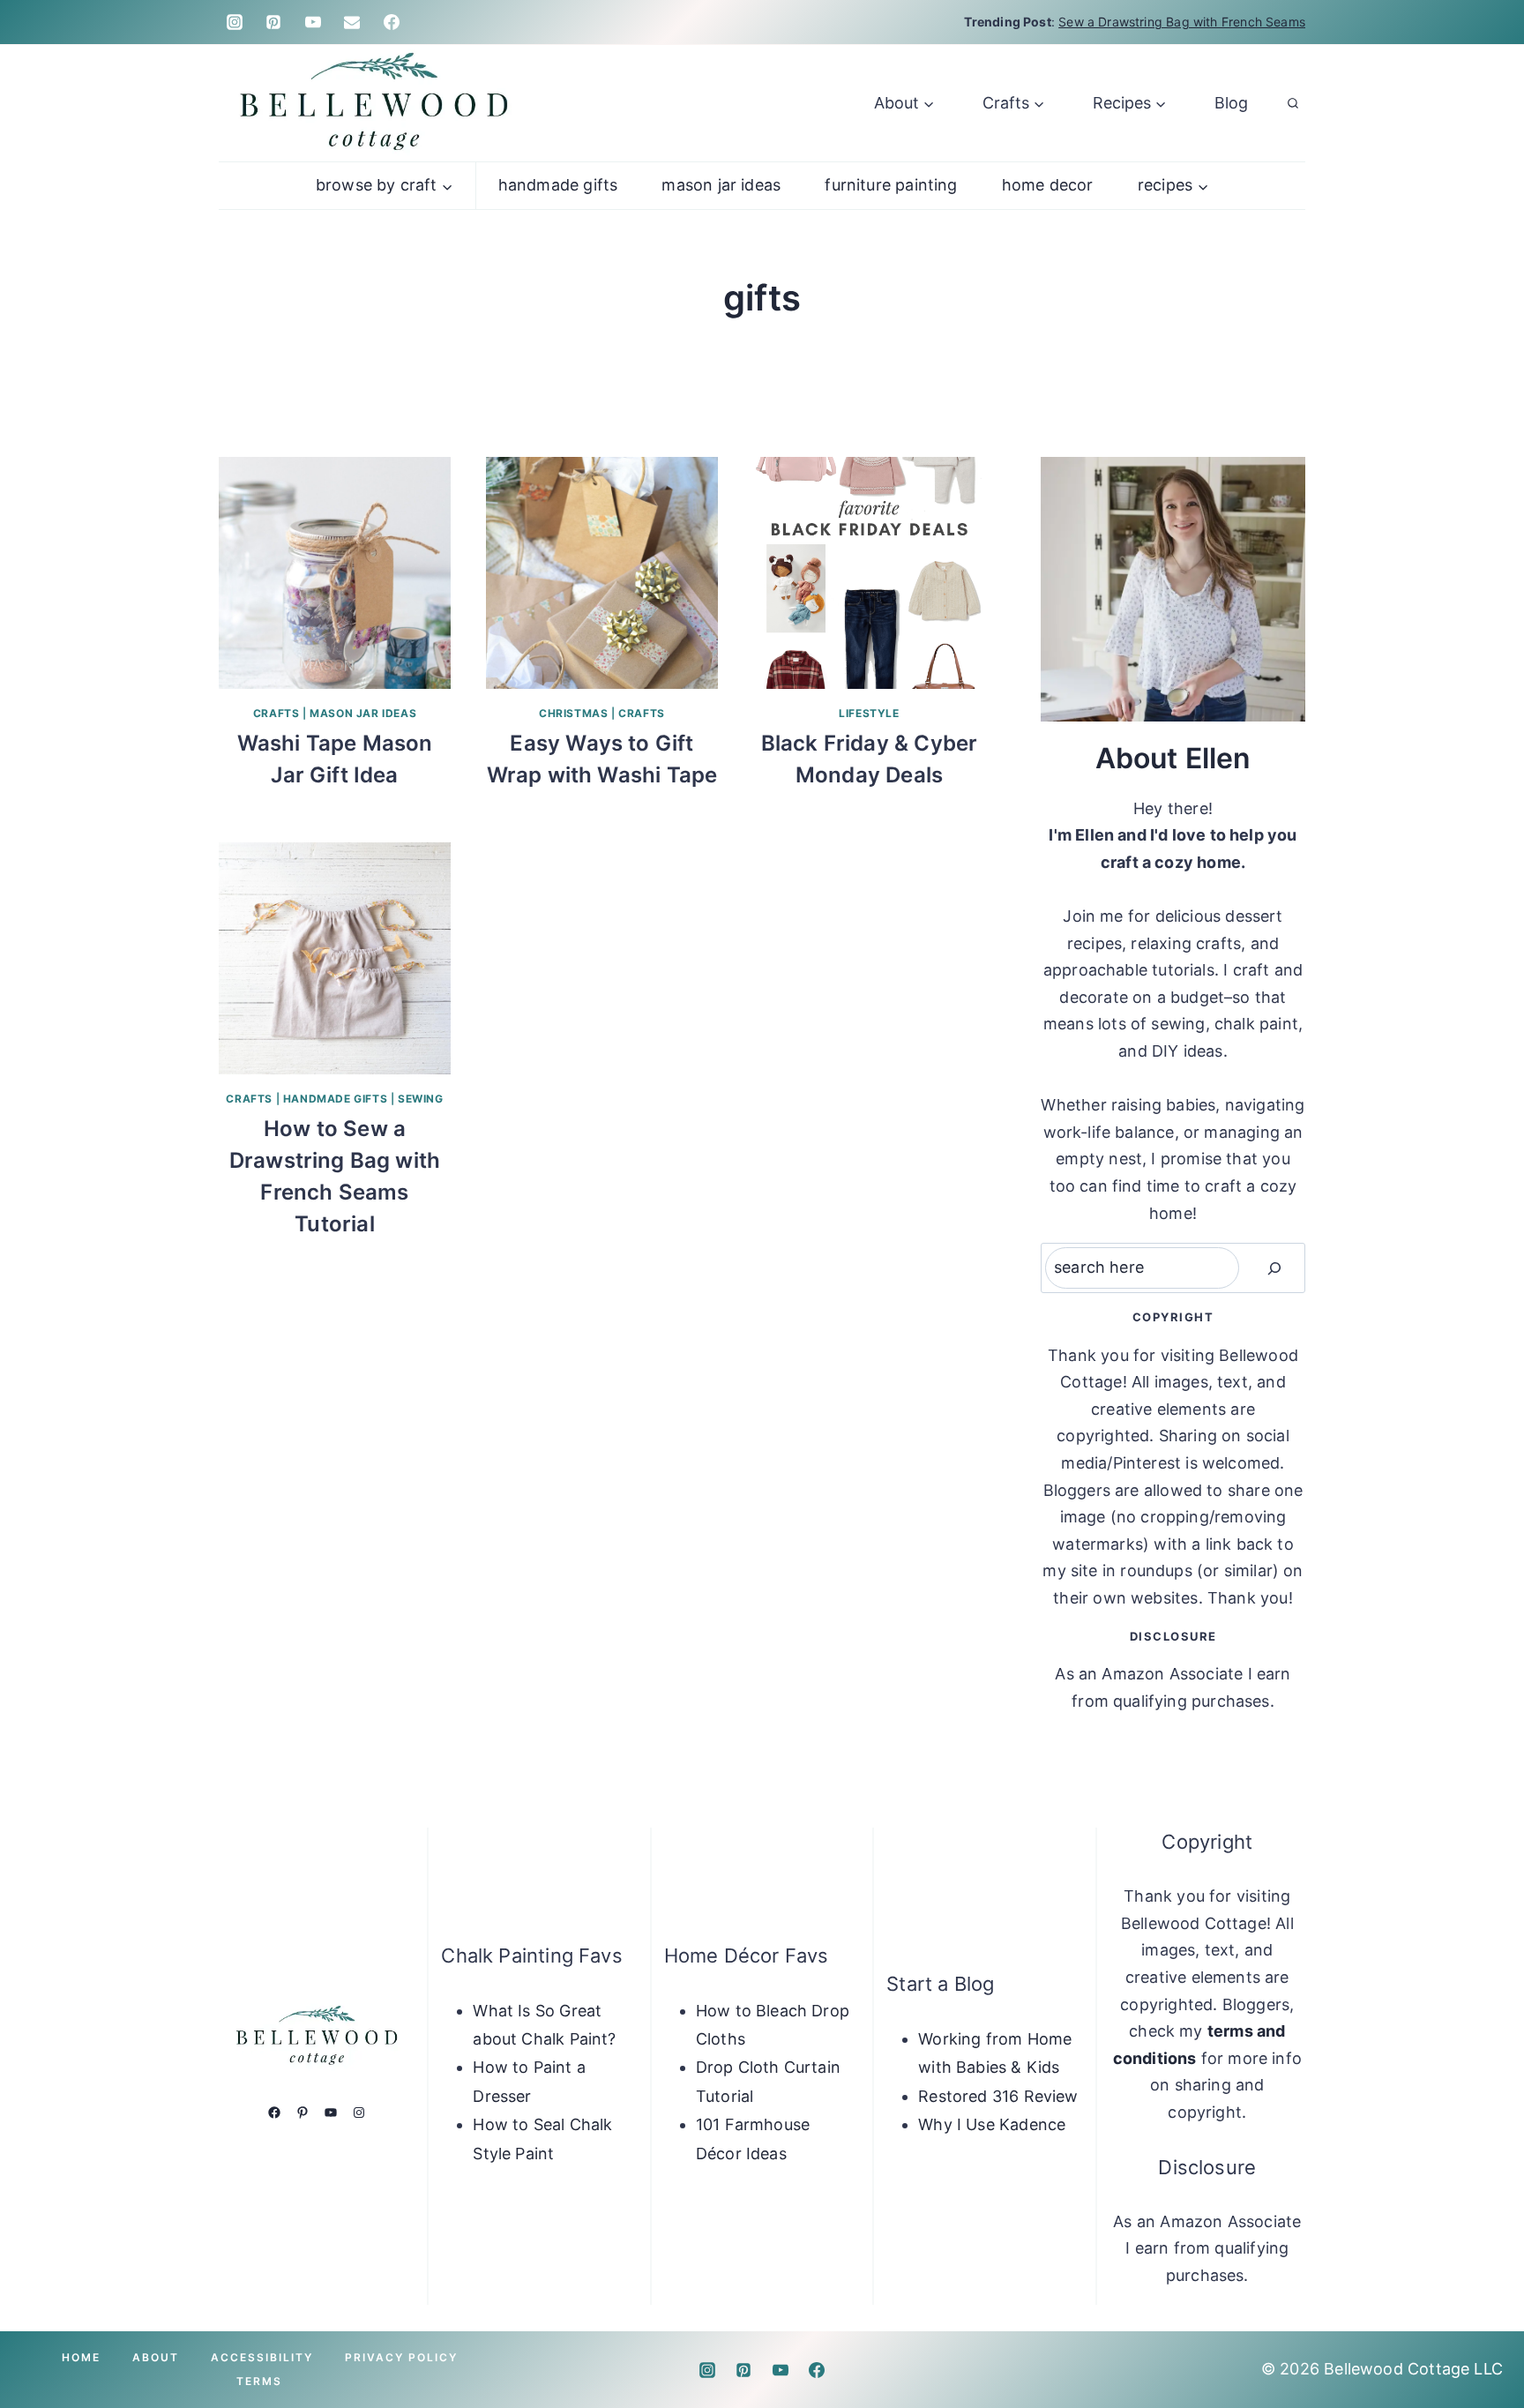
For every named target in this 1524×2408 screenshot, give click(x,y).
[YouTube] (313, 22)
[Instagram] (235, 22)
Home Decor (1048, 185)
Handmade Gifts (558, 185)
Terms (259, 2381)
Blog (1231, 103)
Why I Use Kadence (992, 2124)
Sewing (421, 1099)
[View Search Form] (1293, 103)
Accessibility (262, 2357)
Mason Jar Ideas (721, 185)
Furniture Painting (891, 185)
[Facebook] (392, 22)
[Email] (352, 22)
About (156, 2357)
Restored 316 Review (998, 2096)
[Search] (1274, 1268)
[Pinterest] (273, 22)
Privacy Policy (401, 2357)
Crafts (276, 713)
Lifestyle (869, 713)
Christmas (573, 713)
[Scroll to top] (1482, 2339)
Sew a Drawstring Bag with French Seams (1182, 22)
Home (81, 2357)
